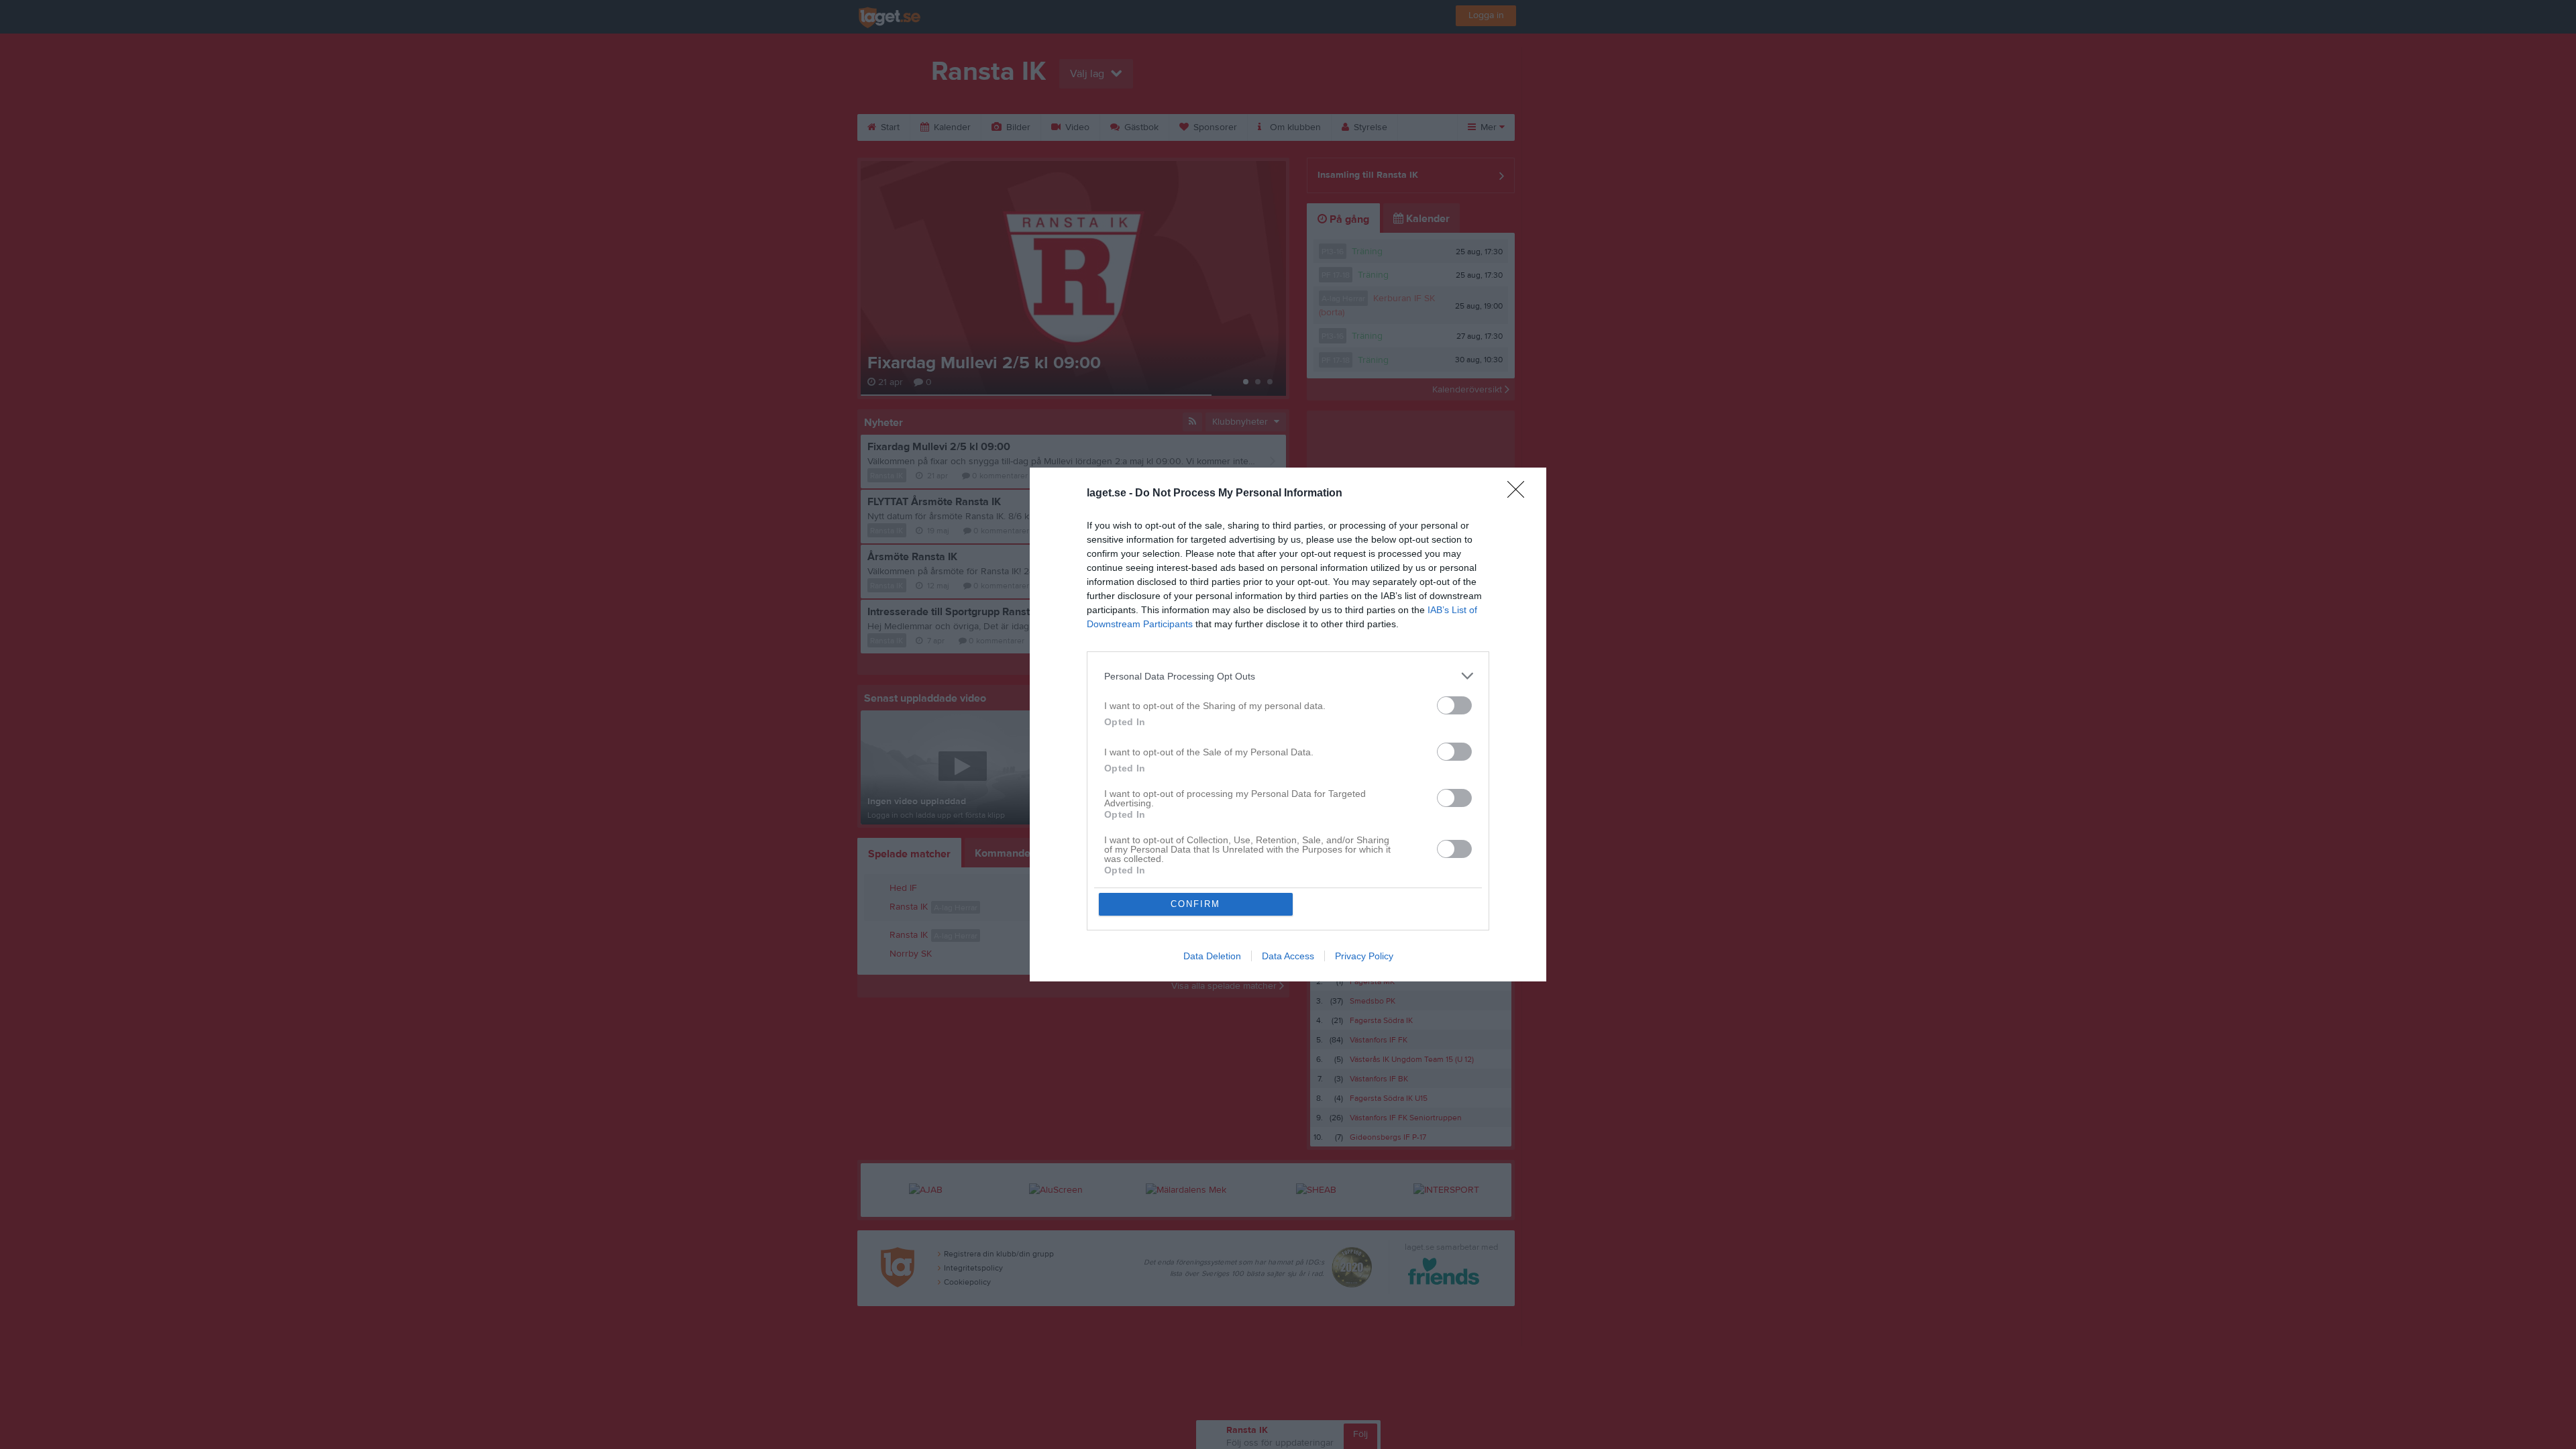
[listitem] (1288, 676)
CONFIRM (1195, 904)
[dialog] (1288, 724)
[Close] (1520, 494)
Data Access (1288, 956)
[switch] (1454, 705)
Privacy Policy (1364, 956)
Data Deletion (1212, 956)
